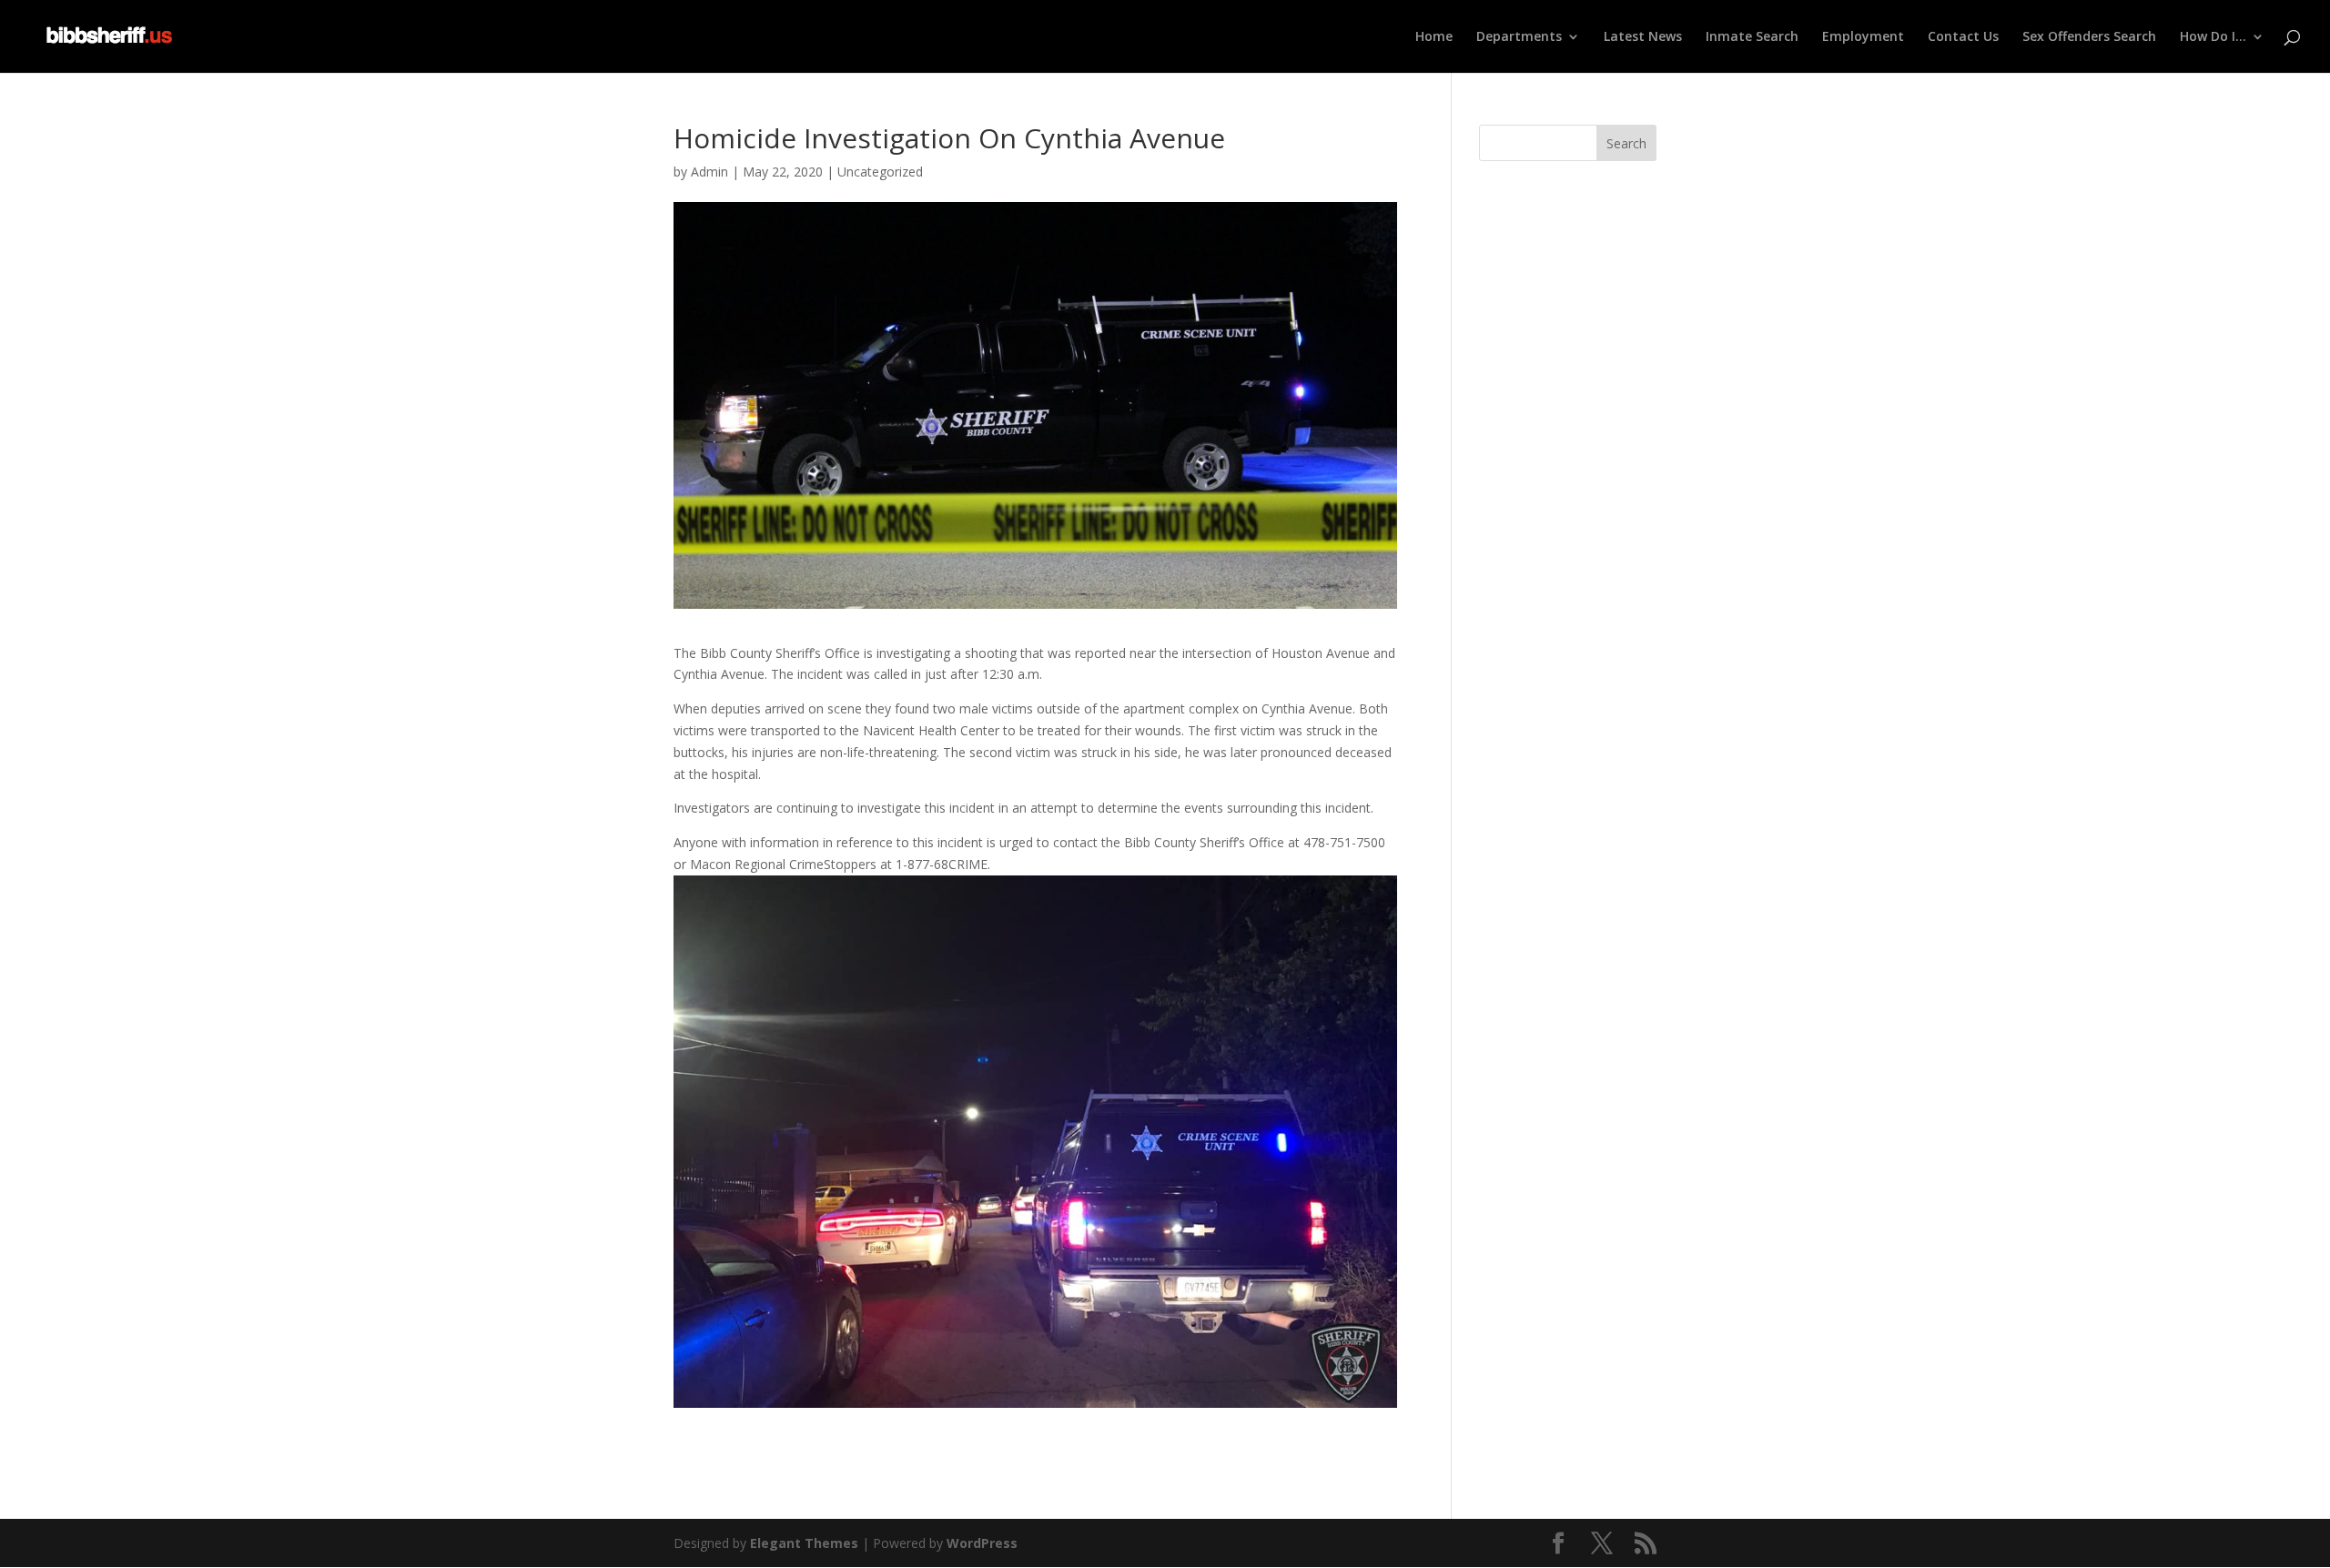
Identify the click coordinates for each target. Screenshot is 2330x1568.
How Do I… (2213, 37)
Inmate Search (1752, 37)
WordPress (982, 1543)
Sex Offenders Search (2089, 37)
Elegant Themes (804, 1543)
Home (1434, 37)
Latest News (1643, 37)
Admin (709, 172)
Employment (1863, 37)
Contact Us (1963, 37)
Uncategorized (880, 172)
